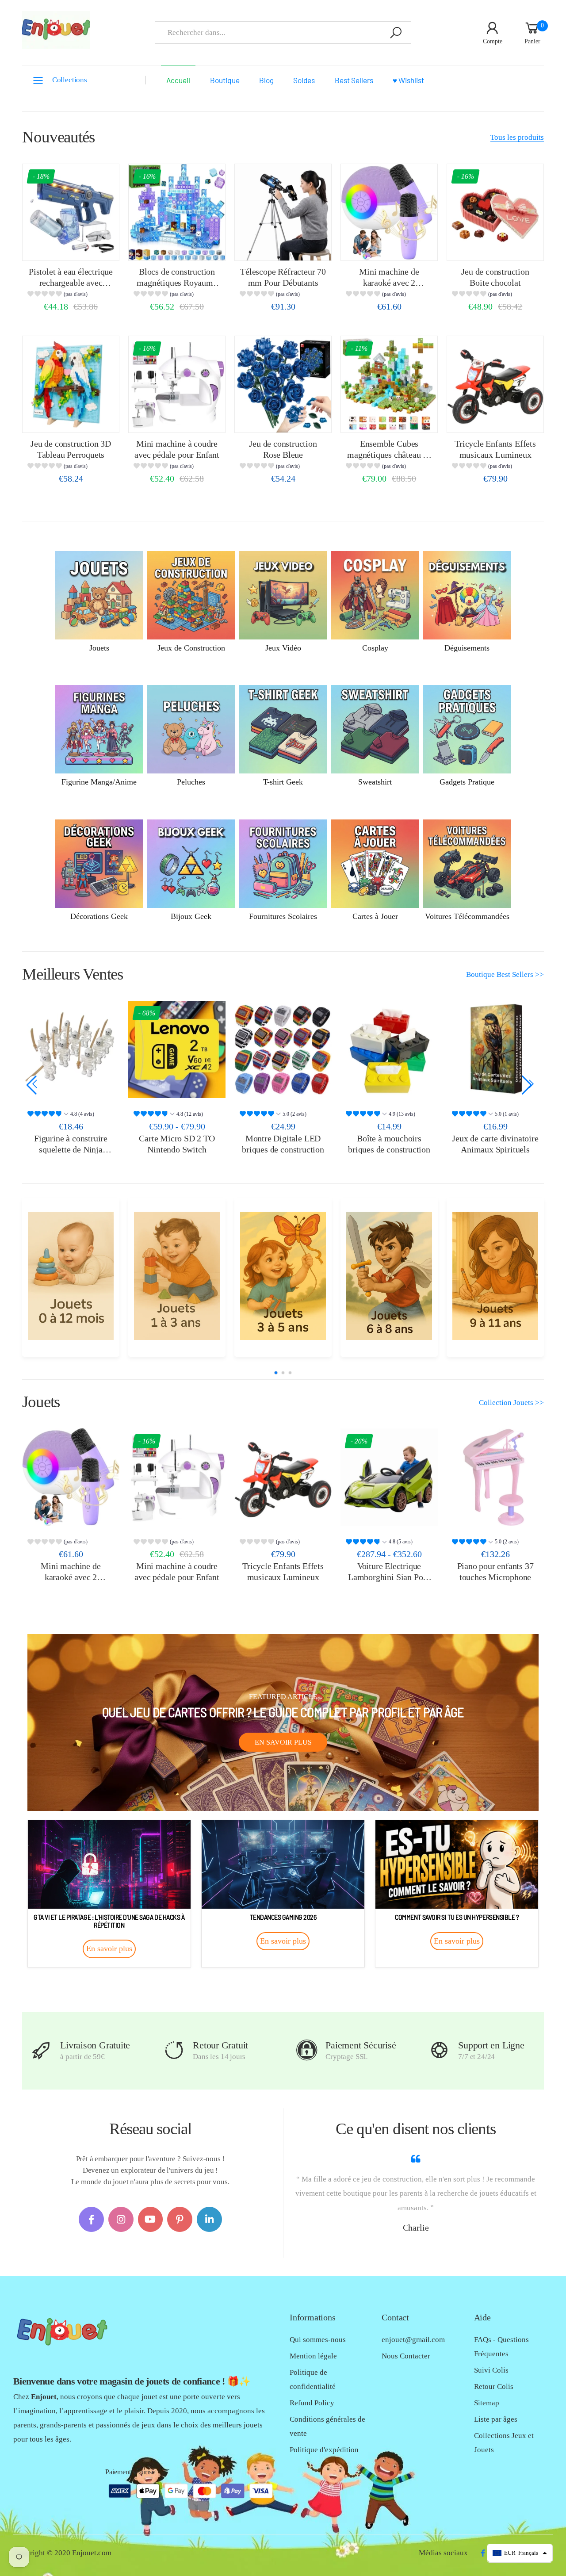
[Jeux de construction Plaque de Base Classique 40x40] (495, 1049)
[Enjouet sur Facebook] (91, 2219)
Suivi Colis (491, 2370)
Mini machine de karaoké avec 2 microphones (389, 282)
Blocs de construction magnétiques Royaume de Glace (177, 282)
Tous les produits (517, 137)
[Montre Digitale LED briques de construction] (177, 1049)
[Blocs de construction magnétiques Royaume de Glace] (177, 212)
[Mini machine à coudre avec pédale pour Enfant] (177, 384)
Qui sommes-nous (318, 2340)
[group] (71, 295)
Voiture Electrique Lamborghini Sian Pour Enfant (389, 1577)
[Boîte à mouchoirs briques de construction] (283, 1049)
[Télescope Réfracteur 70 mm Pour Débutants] (283, 212)
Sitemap (487, 2403)
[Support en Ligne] (439, 2050)
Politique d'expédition (324, 2450)
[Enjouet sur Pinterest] (180, 2219)
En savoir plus (283, 1742)
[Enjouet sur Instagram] (121, 2219)
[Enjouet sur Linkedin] (209, 2219)
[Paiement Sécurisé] (307, 2050)
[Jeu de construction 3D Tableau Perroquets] (71, 384)
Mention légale (313, 2356)
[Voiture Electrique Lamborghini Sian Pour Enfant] (389, 1477)
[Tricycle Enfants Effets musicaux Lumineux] (495, 384)
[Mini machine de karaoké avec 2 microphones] (389, 212)
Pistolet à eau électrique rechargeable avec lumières (71, 282)
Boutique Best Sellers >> (505, 974)
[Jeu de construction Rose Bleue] (283, 384)
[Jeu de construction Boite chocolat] (495, 212)
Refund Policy (312, 2403)
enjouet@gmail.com (413, 2340)
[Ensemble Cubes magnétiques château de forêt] (389, 384)
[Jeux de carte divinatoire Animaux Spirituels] (389, 1049)
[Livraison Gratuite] (41, 2050)
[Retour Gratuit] (174, 2050)
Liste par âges (496, 2419)
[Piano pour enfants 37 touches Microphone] (495, 1477)
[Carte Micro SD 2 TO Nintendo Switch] (71, 1049)
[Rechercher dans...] (396, 33)
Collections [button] (70, 80)
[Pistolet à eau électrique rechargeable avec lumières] (71, 212)
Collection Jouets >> (511, 1403)
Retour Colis (494, 2387)
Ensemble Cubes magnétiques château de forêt (389, 454)
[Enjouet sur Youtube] (151, 2219)
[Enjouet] (71, 1276)
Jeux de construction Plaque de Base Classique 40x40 (495, 1149)
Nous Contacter (406, 2356)
